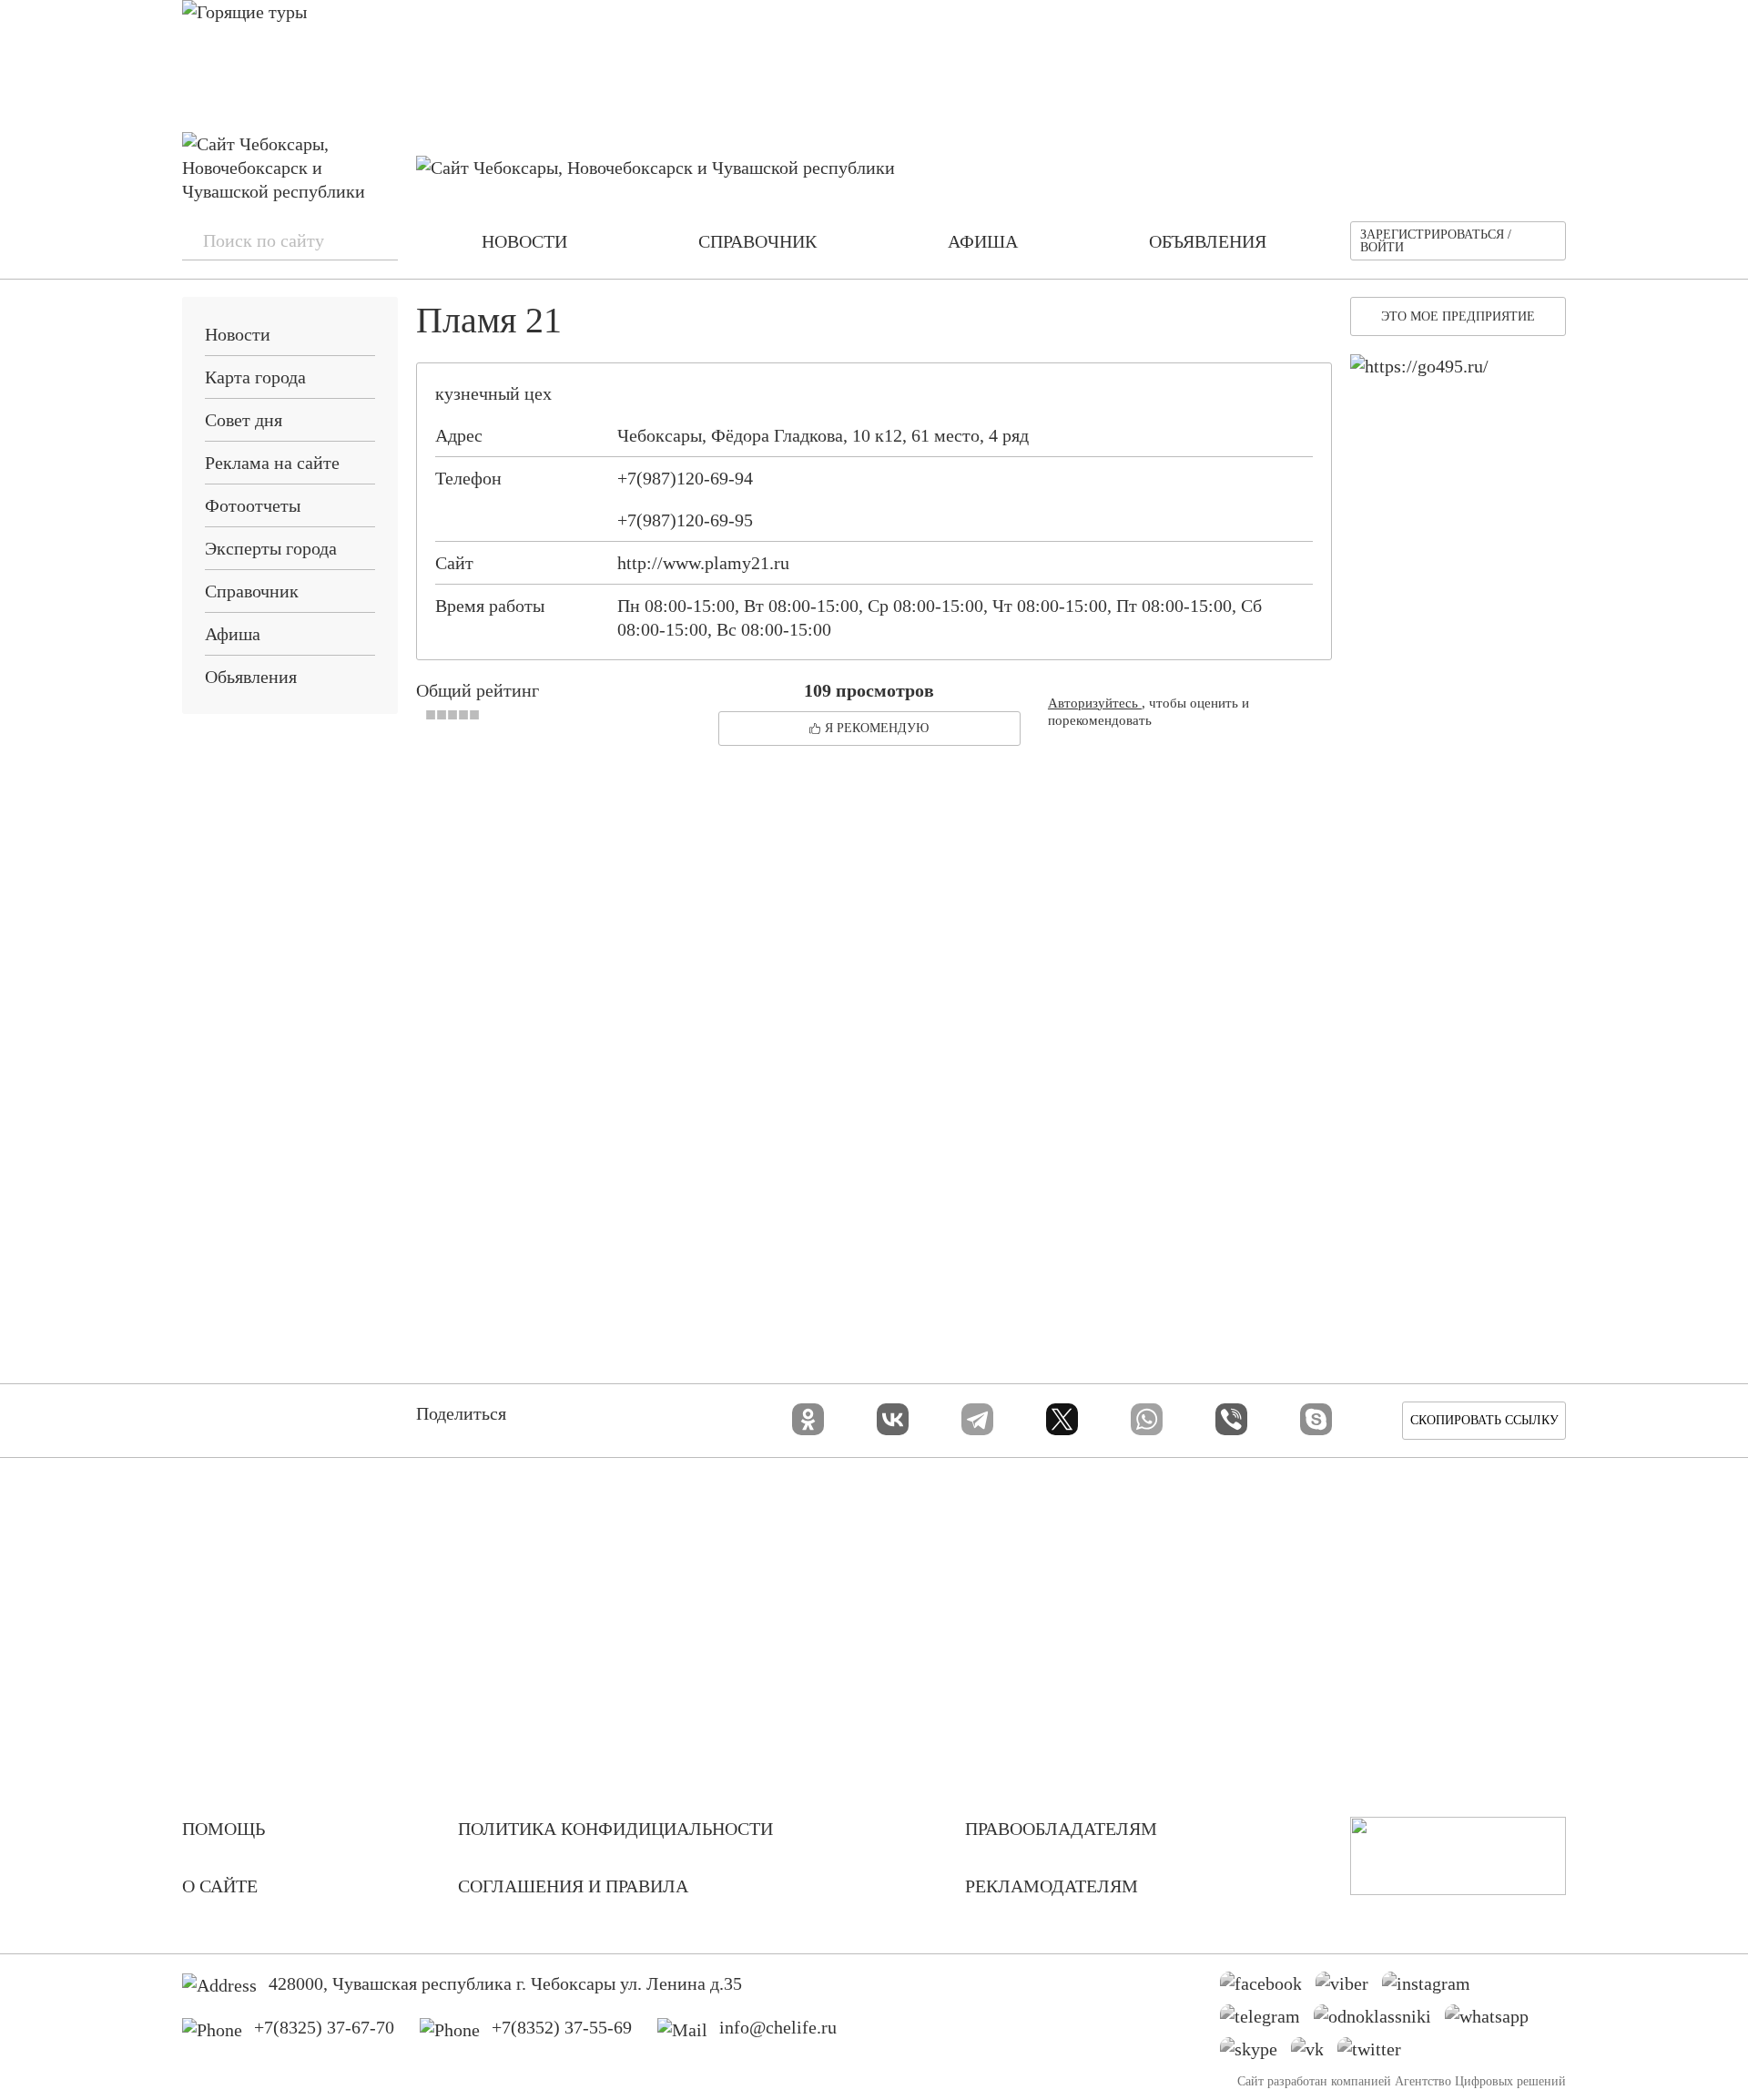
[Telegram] (977, 1419)
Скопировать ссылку (1484, 1420)
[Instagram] (1433, 1988)
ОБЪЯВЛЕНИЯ (1208, 241)
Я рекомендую (877, 728)
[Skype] (1316, 1419)
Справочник (252, 591)
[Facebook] (1268, 1988)
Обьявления (251, 677)
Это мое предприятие (1458, 316)
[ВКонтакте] (893, 1419)
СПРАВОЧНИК (757, 241)
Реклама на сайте (272, 463)
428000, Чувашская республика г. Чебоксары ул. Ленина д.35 (505, 1983)
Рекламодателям (1052, 1886)
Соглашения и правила (573, 1886)
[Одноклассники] (808, 1419)
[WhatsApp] (1147, 1419)
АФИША (983, 241)
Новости (238, 334)
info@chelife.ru (778, 2027)
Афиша (233, 634)
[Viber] (1231, 1419)
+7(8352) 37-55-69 (562, 2027)
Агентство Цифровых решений (1480, 2081)
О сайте (220, 1886)
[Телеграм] (1267, 2021)
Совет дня (244, 420)
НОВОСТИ (524, 241)
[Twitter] (1376, 2054)
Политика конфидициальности (615, 1829)
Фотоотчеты (253, 505)
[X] (1062, 1419)
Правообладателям (1061, 1829)
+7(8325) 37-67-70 (324, 2027)
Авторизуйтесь (1095, 703)
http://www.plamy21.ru (703, 563)
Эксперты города (271, 548)
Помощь (224, 1829)
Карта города (255, 377)
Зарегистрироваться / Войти (1436, 241)
